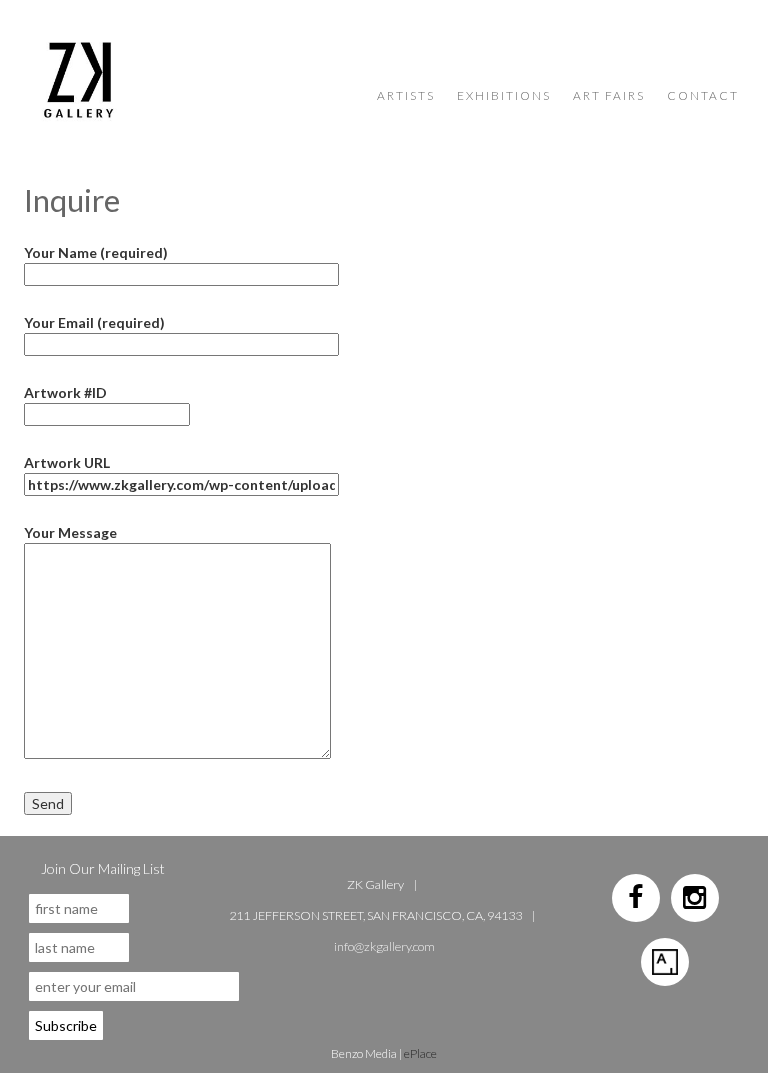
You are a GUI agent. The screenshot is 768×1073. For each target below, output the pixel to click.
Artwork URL (67, 462)
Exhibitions (504, 95)
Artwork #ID (65, 392)
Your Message (70, 532)
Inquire (72, 200)
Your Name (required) (96, 252)
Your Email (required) (94, 322)
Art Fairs (609, 95)
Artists (406, 95)
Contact (703, 95)
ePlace (420, 1053)
